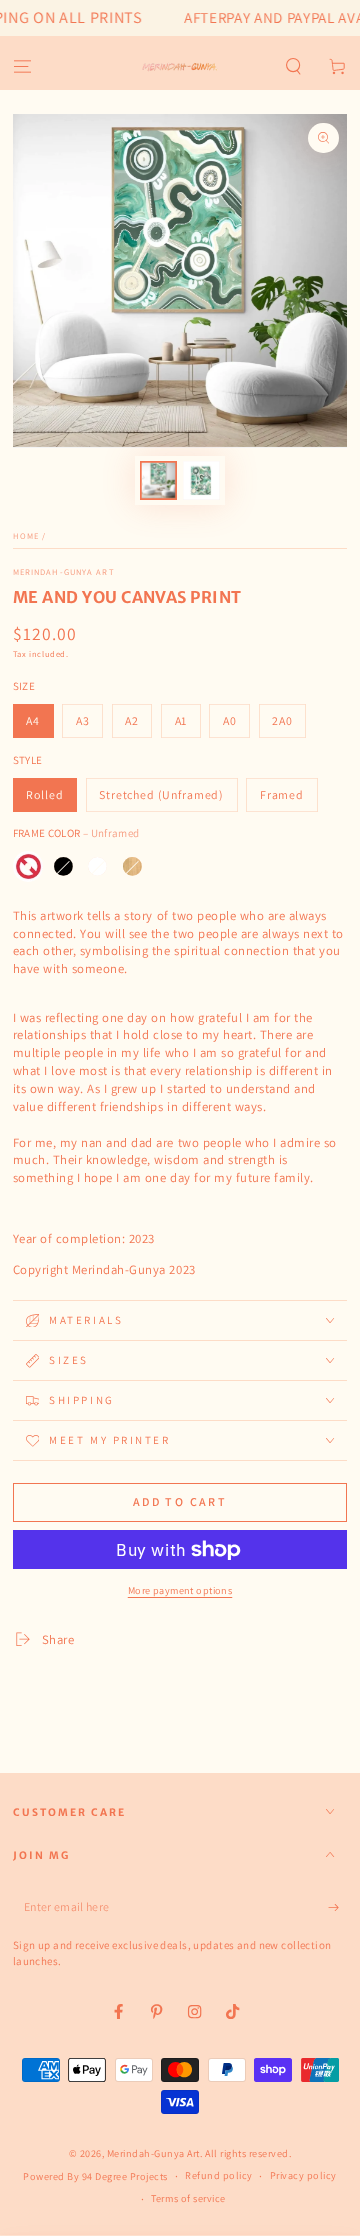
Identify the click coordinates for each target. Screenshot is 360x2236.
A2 (132, 720)
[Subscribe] (338, 1906)
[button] (294, 67)
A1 (181, 720)
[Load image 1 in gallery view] (158, 480)
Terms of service (188, 2198)
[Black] (63, 866)
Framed (282, 794)
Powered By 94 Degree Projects (95, 2176)
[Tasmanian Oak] (132, 866)
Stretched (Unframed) (161, 794)
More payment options (180, 1590)
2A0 (282, 720)
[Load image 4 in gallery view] (201, 480)
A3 (83, 720)
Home (26, 535)
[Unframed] (28, 866)
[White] (97, 866)
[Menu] (22, 67)
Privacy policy (303, 2175)
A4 (33, 720)
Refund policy (219, 2175)
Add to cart (180, 1501)
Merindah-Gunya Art (64, 571)
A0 (230, 720)
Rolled (44, 794)
